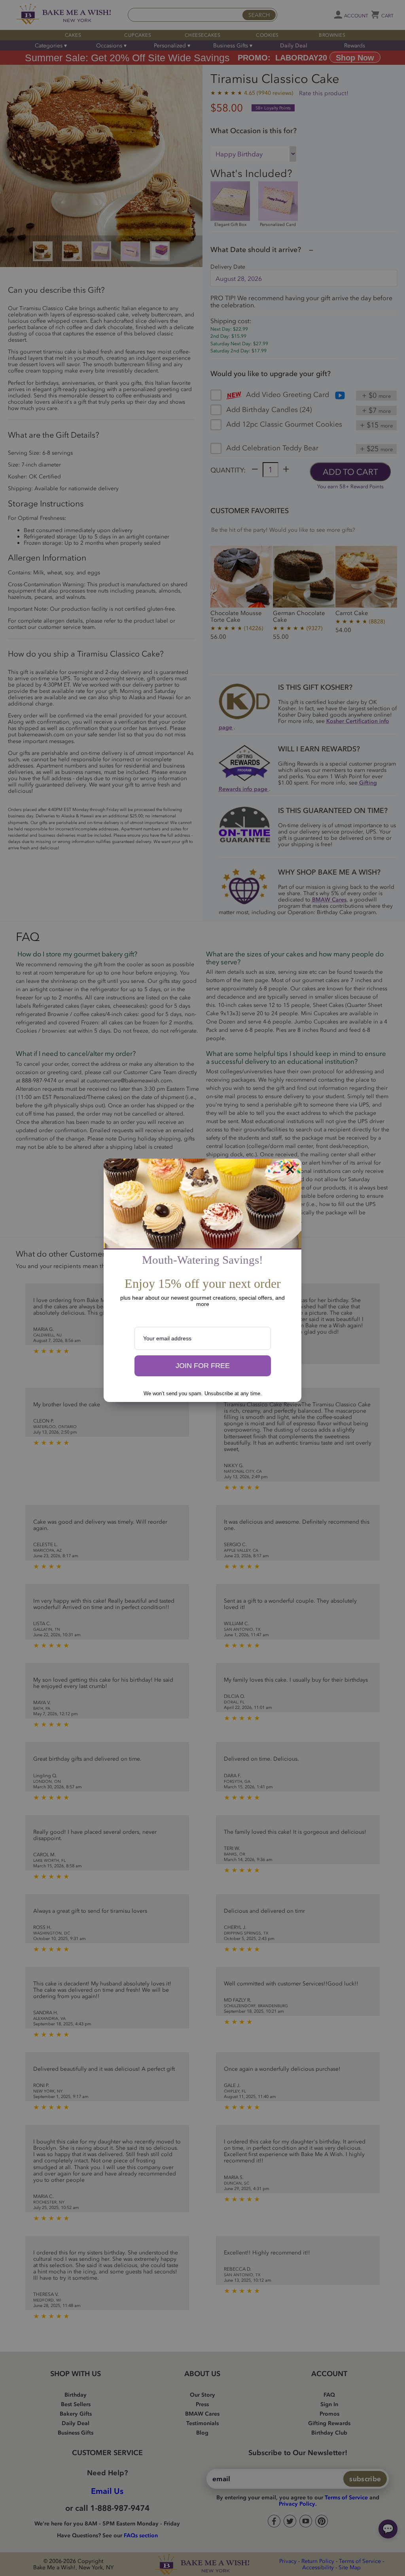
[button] (203, 1366)
